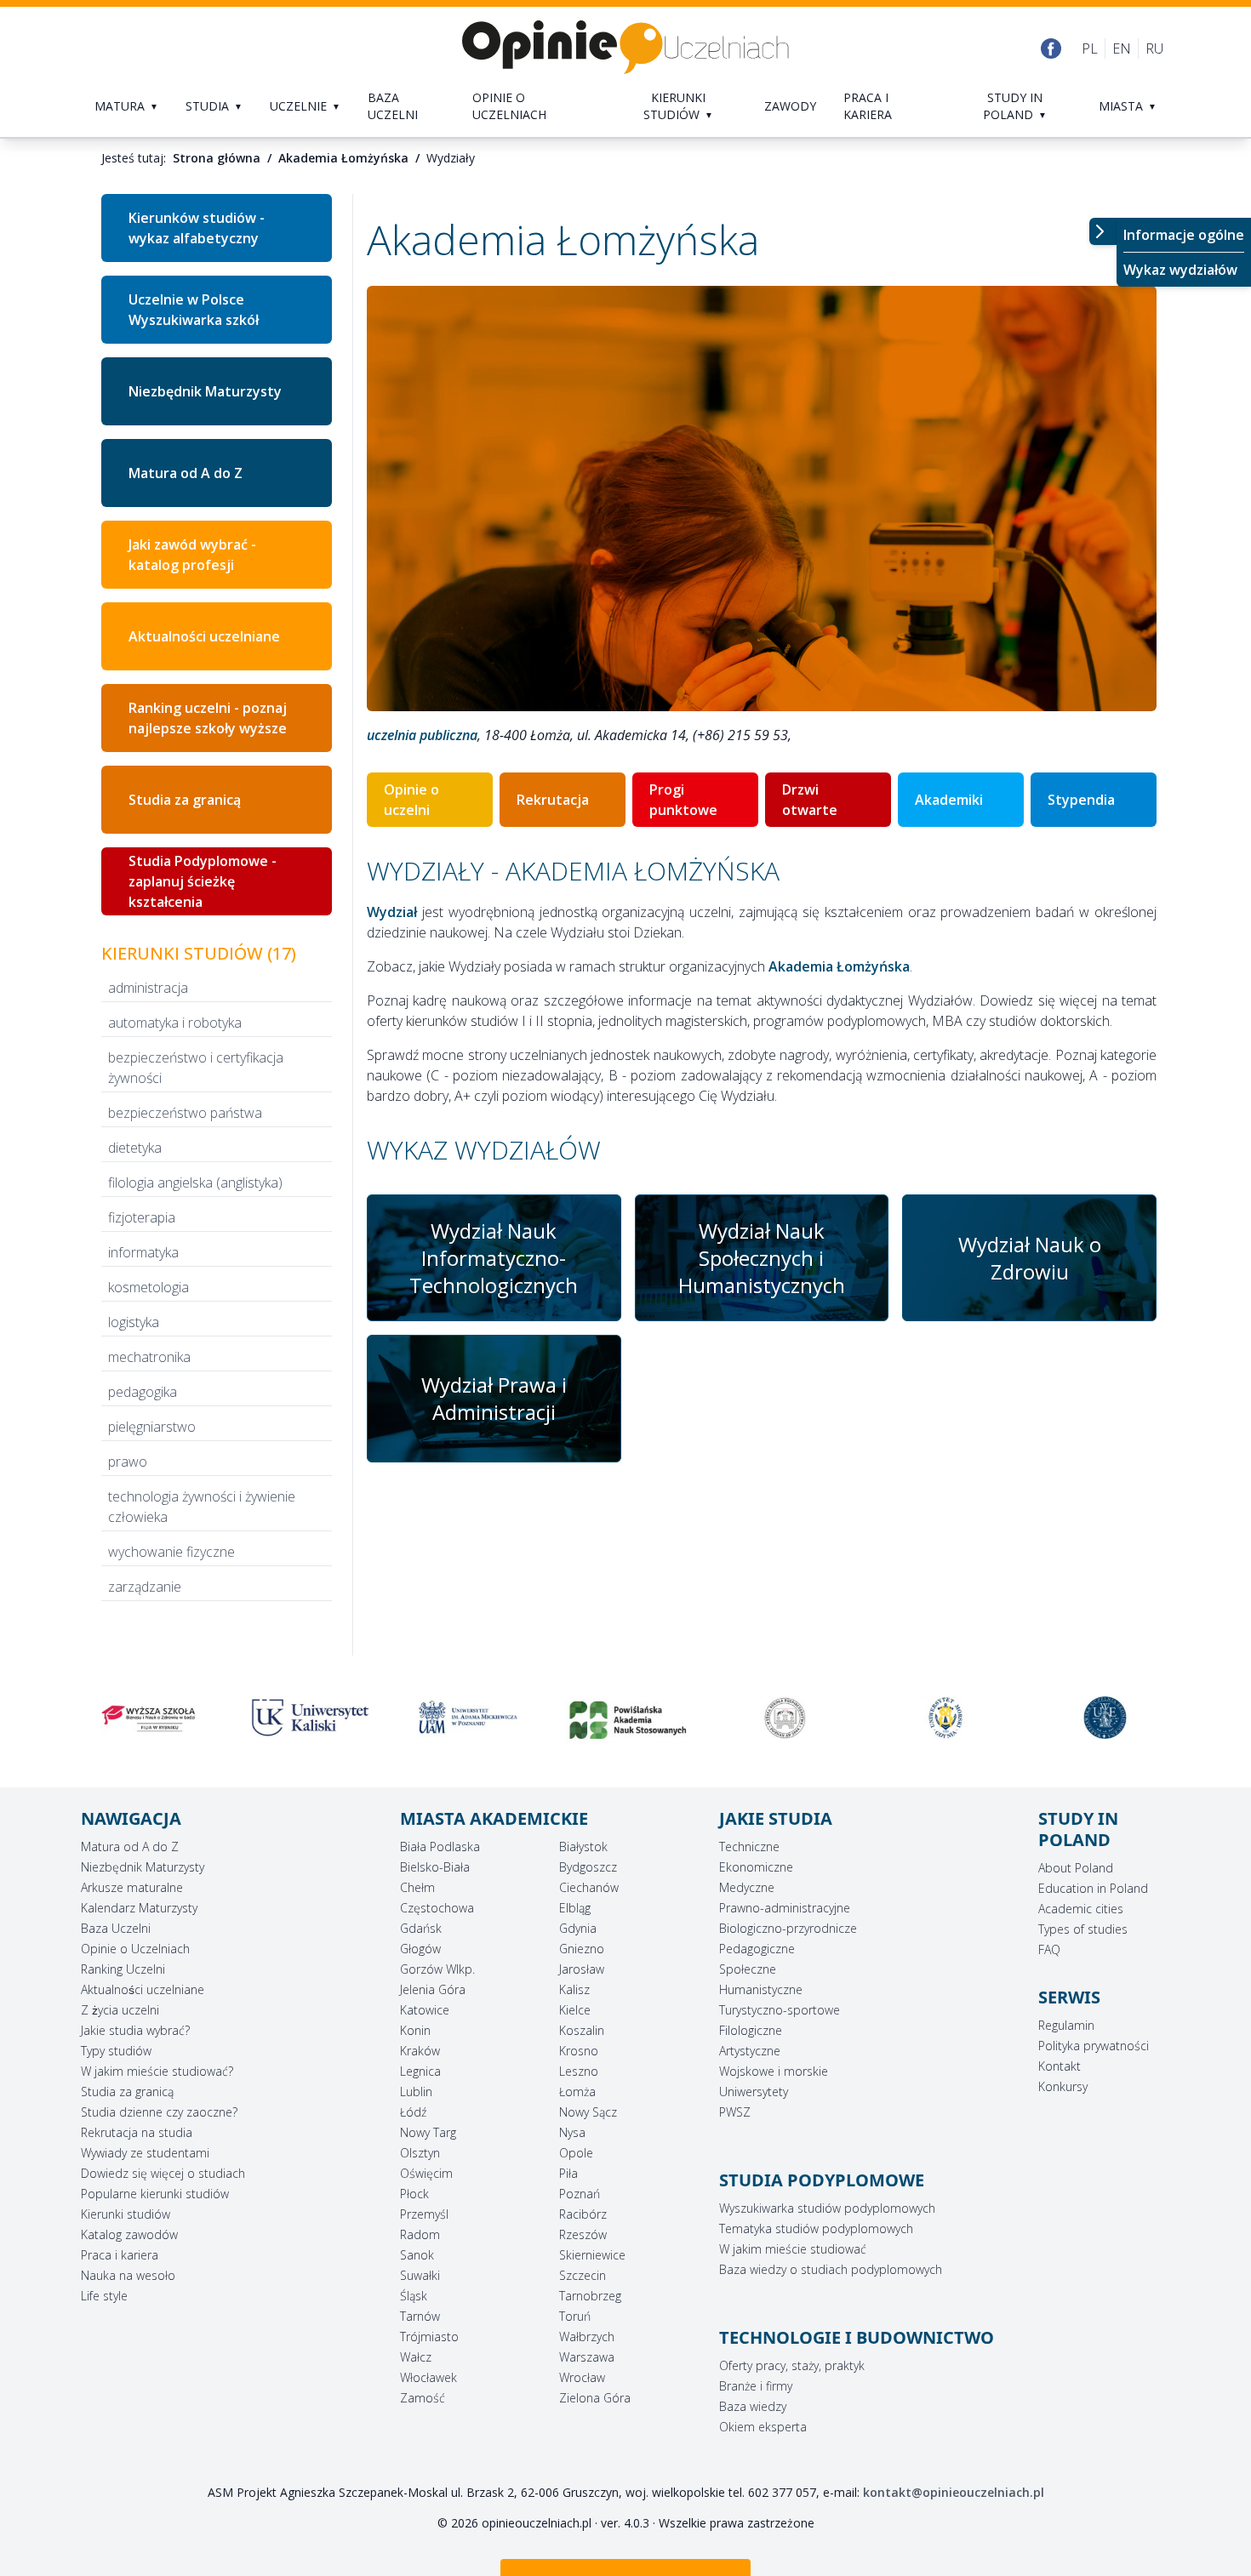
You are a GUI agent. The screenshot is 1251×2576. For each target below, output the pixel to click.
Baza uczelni (393, 106)
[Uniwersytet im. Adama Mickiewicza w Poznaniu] (466, 1718)
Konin (415, 2030)
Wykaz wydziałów (1180, 270)
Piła (568, 2173)
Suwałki (420, 2275)
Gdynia (578, 1928)
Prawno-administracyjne (785, 1908)
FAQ (1049, 1949)
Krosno (579, 2051)
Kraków (420, 2051)
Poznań (580, 2194)
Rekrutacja (553, 800)
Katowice (425, 2010)
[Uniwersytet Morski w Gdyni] (944, 1718)
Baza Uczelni (116, 1928)
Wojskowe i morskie (774, 2071)
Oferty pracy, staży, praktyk (792, 2365)
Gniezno (582, 1949)
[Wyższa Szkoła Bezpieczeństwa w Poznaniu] (785, 1718)
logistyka (134, 1322)
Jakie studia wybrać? (135, 2030)
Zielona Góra (595, 2398)
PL (1090, 48)
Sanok (417, 2255)
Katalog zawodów (129, 2234)
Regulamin (1066, 2025)
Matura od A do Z (186, 473)
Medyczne (747, 1887)
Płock (414, 2194)
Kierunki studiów (674, 106)
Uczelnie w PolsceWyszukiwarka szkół (194, 310)
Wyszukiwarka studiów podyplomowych (827, 2208)
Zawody (790, 106)
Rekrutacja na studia (137, 2132)
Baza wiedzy (753, 2406)
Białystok (583, 1847)
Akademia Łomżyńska (343, 158)
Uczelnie (298, 106)
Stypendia (1081, 800)
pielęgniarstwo (152, 1427)
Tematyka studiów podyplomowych (816, 2228)
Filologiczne (751, 2030)
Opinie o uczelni (411, 800)
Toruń (575, 2316)
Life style (104, 2296)
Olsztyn (420, 2153)
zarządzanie (145, 1587)
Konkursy (1063, 2086)
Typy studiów (116, 2051)
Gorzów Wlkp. (437, 1969)
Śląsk (414, 2296)
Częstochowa (437, 1908)
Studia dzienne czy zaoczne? (159, 2112)
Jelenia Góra (433, 1989)
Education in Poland (1093, 1888)
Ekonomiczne (756, 1867)
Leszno (579, 2071)
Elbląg (575, 1908)
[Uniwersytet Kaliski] (307, 1718)
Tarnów (420, 2316)
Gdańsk (421, 1928)
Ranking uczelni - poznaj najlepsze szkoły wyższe (208, 718)
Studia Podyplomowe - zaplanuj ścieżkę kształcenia (203, 881)
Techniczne (749, 1847)
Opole (576, 2153)
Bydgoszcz (588, 1867)
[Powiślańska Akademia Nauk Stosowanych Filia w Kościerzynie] (625, 1721)
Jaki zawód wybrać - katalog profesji (192, 555)
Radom (420, 2234)
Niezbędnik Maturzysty (205, 391)
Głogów (420, 1949)
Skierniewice (592, 2255)
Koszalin (582, 2030)
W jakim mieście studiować (793, 2249)
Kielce (575, 2010)
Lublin (416, 2092)
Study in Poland (1013, 106)
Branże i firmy (756, 2386)
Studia (207, 106)
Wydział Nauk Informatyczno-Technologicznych (494, 1258)
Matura (120, 106)
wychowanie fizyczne (171, 1552)
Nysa (572, 2132)
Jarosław (582, 1969)
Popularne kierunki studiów (155, 2194)
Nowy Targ (428, 2132)
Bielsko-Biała (435, 1867)
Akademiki (949, 800)
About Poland (1076, 1868)
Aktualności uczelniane (143, 1989)
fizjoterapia (142, 1217)
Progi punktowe (683, 800)
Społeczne (748, 1969)
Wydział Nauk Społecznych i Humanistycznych (762, 1258)
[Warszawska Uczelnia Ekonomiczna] (1103, 1718)
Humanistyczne (761, 1989)
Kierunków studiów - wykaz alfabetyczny (197, 228)
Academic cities (1081, 1909)
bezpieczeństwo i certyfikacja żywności (196, 1068)
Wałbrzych (587, 2337)
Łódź (413, 2112)
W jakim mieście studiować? (157, 2071)
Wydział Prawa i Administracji (494, 1398)
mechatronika (149, 1357)
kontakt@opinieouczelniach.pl (954, 2492)
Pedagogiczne (757, 1949)
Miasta (1121, 106)
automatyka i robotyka (175, 1023)
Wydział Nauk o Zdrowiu (1030, 1258)
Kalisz (574, 1989)
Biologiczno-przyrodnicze (788, 1928)
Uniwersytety (754, 2092)
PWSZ (735, 2112)
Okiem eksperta (763, 2427)
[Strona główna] (625, 48)
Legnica (420, 2071)
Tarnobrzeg (590, 2296)
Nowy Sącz (588, 2112)
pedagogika (143, 1392)
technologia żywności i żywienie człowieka (202, 1507)
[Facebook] (1051, 48)
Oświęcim (426, 2173)
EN (1122, 48)
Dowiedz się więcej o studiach (163, 2173)
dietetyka (135, 1148)
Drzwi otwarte (810, 800)
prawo (128, 1462)
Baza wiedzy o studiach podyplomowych (831, 2269)
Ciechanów (589, 1887)
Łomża (577, 2092)
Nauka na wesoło (128, 2275)
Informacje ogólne (1184, 235)
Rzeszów (583, 2234)
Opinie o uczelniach (509, 106)
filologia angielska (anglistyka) (195, 1183)
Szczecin (583, 2275)
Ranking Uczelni (123, 1969)
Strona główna (217, 158)
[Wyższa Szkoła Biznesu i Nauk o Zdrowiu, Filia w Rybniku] (148, 1718)
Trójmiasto (429, 2337)
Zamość (423, 2398)
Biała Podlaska (440, 1847)
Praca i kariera (868, 106)
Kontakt (1060, 2066)
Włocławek (428, 2377)
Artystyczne (750, 2051)
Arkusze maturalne (132, 1887)
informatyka (143, 1252)
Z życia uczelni (120, 2010)
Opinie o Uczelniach (135, 1949)
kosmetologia (149, 1287)
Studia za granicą (185, 800)
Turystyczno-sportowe (780, 2010)
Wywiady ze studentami (145, 2153)
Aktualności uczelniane (204, 636)
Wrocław (582, 2377)
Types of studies (1083, 1929)
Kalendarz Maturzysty (139, 1908)
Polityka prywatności (1094, 2046)
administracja (148, 988)
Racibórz (583, 2214)
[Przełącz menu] (1103, 231)
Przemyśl (424, 2214)
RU (1154, 48)
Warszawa (587, 2357)
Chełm (417, 1887)
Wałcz (416, 2357)
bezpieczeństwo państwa (185, 1113)
